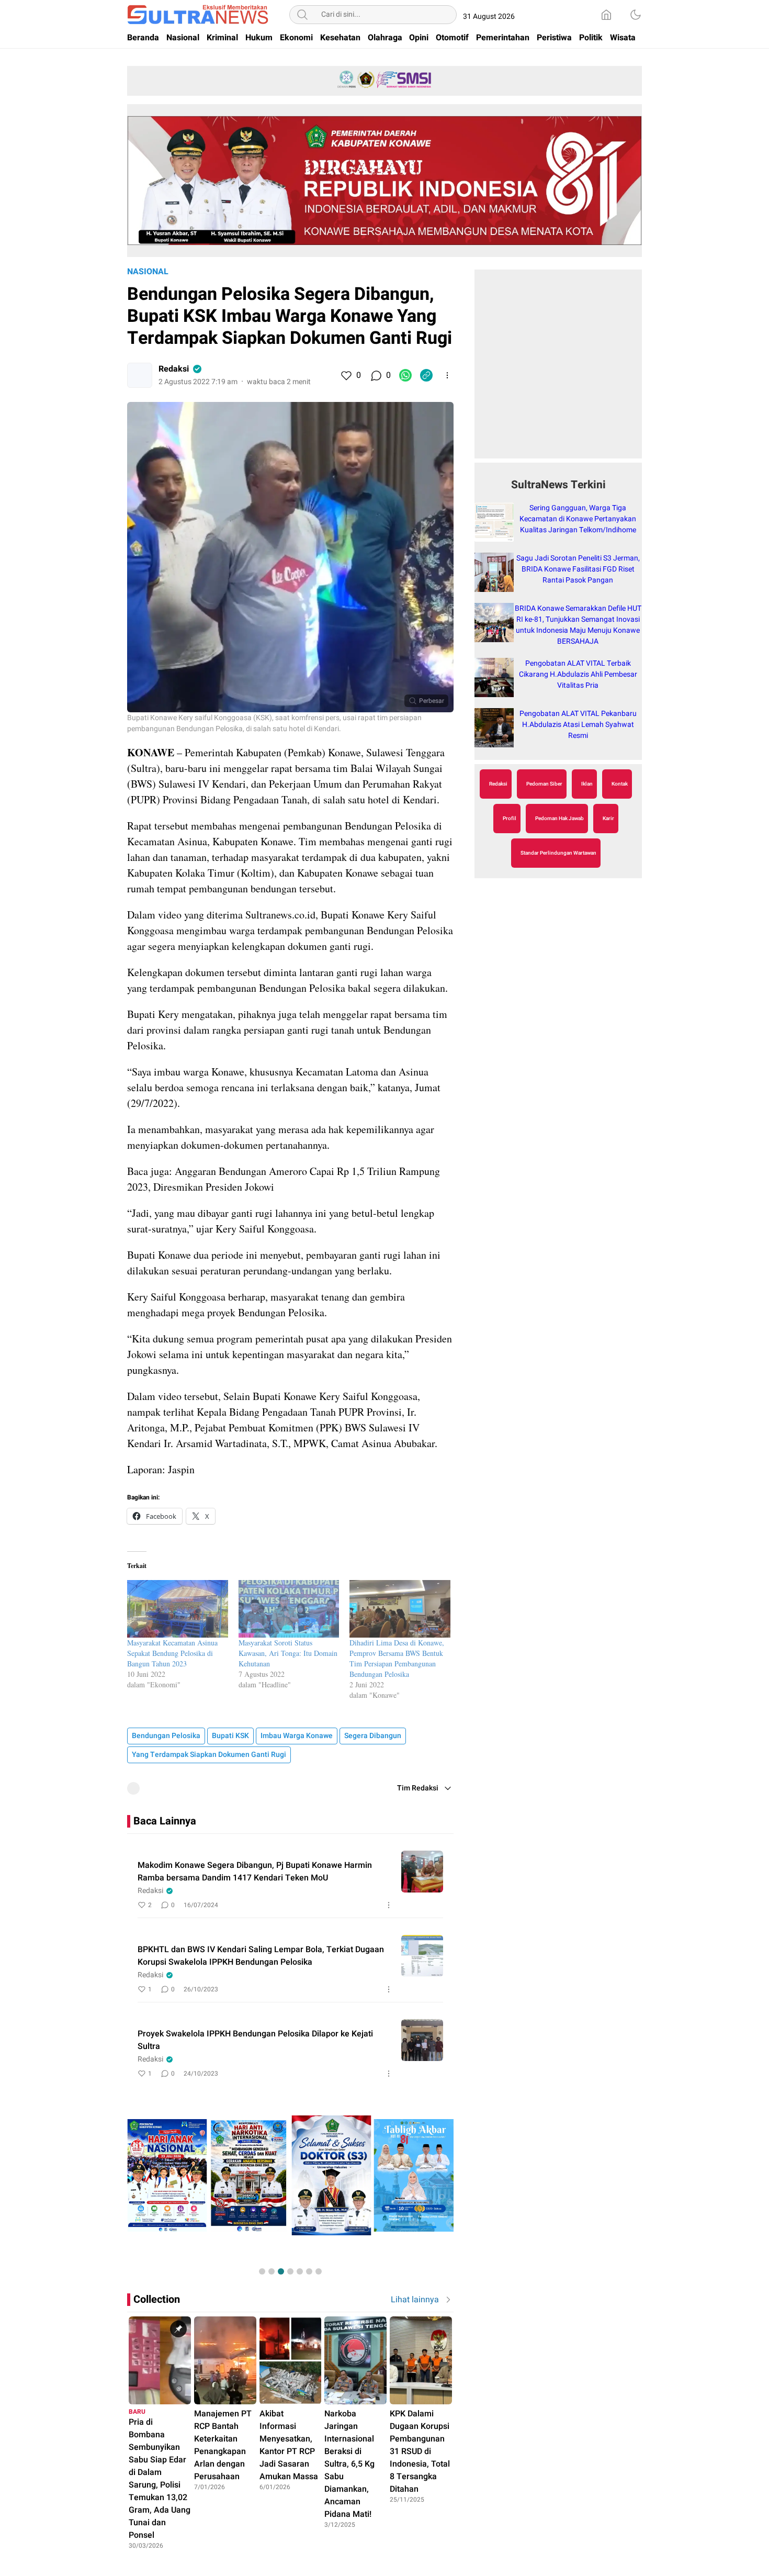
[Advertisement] (558, 369)
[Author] (140, 375)
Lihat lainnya (415, 2300)
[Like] (346, 375)
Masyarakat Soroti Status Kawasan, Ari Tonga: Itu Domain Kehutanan (288, 1653)
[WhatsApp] (405, 375)
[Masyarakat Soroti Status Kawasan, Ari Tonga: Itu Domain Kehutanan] (289, 1609)
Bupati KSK (230, 1736)
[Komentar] (376, 375)
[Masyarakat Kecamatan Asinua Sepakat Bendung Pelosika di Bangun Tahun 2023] (178, 1609)
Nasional (148, 272)
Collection (157, 2299)
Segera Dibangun (373, 1736)
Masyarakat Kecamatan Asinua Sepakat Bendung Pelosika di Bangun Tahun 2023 (172, 1653)
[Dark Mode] (636, 15)
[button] (262, 2271)
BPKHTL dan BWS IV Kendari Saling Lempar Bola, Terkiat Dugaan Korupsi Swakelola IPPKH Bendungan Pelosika (261, 1956)
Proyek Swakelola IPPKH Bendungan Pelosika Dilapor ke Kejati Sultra (255, 2040)
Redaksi (174, 369)
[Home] (606, 15)
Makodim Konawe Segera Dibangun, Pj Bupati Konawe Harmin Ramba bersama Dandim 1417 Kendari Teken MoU (255, 1872)
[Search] (302, 15)
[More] (447, 375)
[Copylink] (426, 375)
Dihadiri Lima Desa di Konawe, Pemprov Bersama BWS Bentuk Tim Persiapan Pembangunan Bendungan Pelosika (397, 1658)
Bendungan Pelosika (166, 1736)
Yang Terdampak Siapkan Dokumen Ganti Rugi (209, 1755)
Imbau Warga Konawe (297, 1736)
